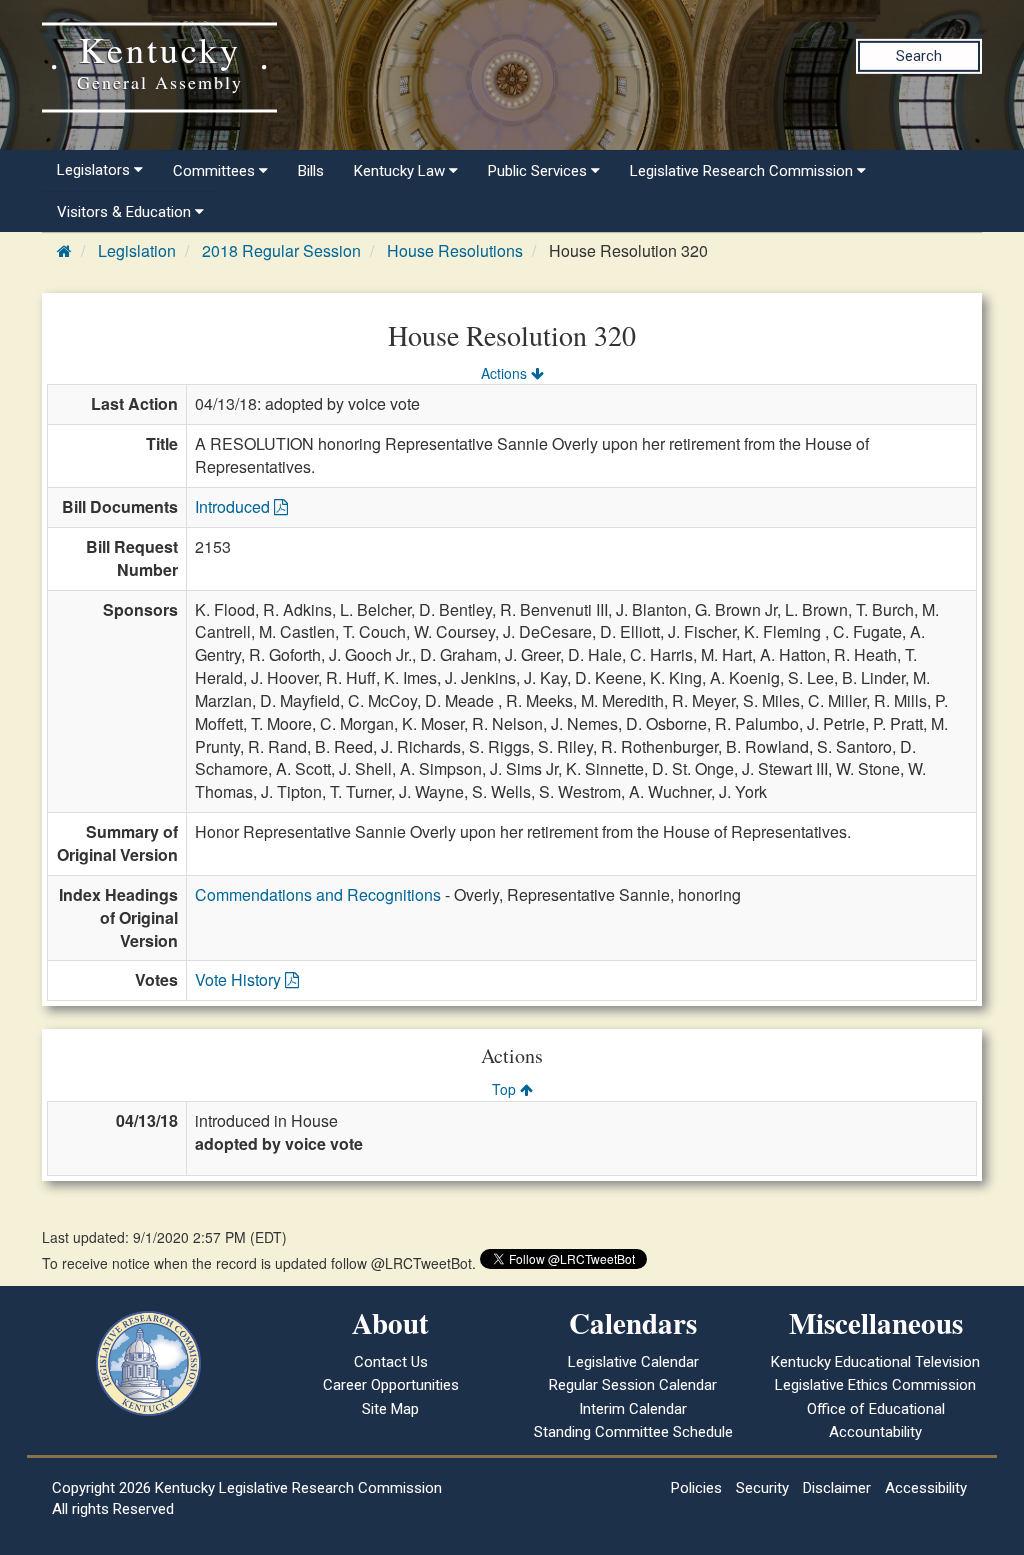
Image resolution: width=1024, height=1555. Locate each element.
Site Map (390, 1409)
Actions (506, 373)
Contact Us (391, 1362)
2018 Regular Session (281, 250)
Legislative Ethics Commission (875, 1385)
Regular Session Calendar (633, 1385)
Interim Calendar (633, 1409)
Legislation (137, 250)
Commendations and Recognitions (318, 894)
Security (762, 1488)
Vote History (240, 979)
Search (919, 56)
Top (506, 1089)
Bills (311, 171)
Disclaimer (837, 1488)
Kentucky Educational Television (875, 1362)
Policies (696, 1488)
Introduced (234, 506)
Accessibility (926, 1488)
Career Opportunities (391, 1385)
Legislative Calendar (633, 1362)
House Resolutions (455, 250)
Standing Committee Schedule (633, 1432)
